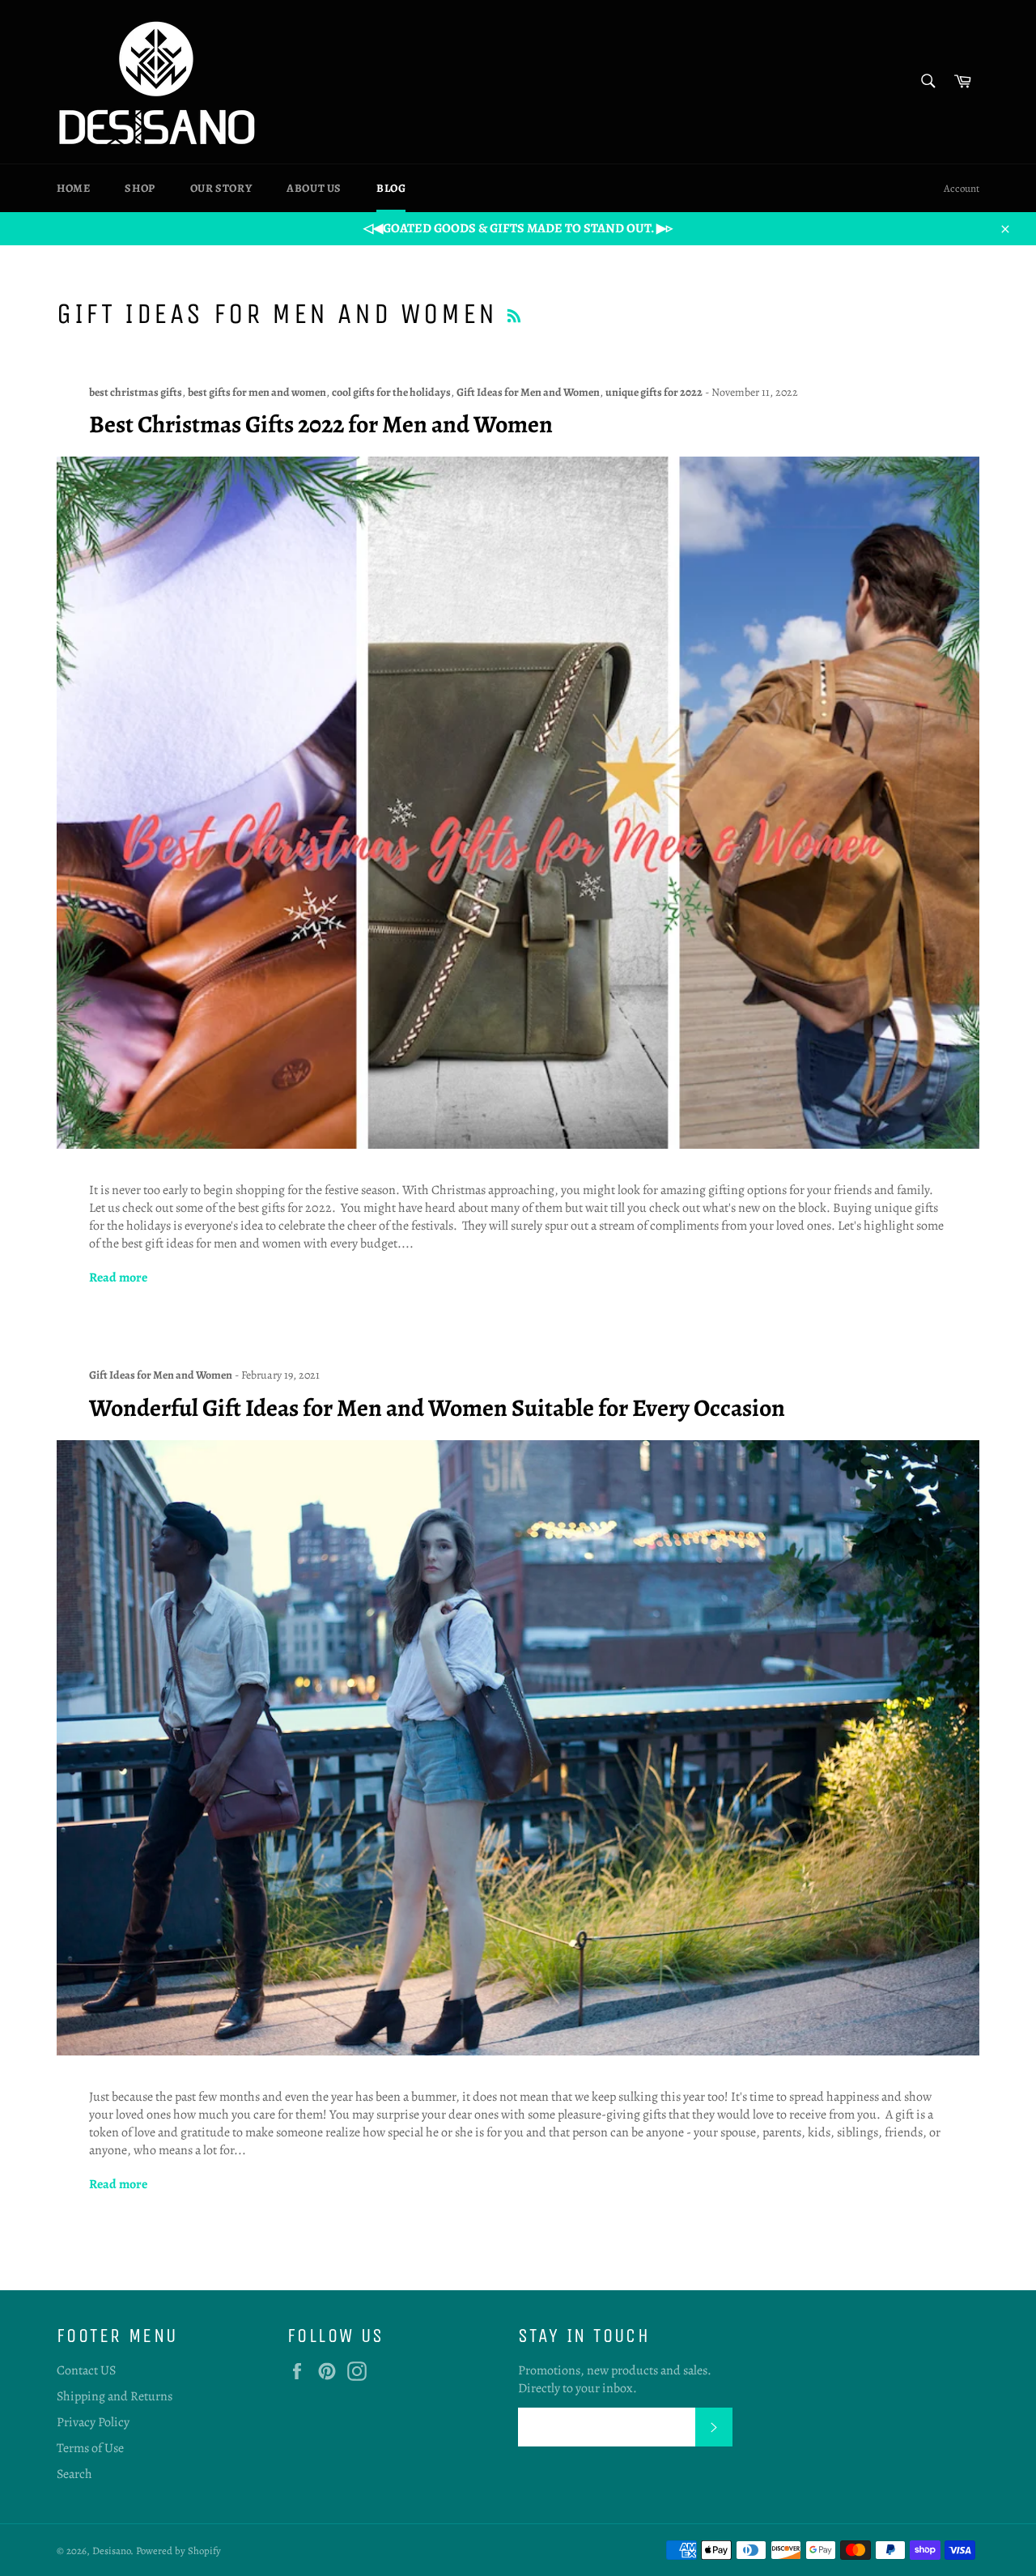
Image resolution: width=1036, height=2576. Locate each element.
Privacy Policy (93, 2422)
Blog (391, 188)
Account (962, 188)
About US (314, 188)
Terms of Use (90, 2448)
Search (74, 2474)
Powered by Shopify (178, 2550)
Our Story (221, 188)
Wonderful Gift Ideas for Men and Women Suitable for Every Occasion (437, 1408)
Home (73, 188)
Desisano (111, 2550)
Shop (140, 188)
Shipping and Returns (115, 2396)
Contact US (86, 2370)
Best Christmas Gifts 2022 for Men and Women (321, 424)
